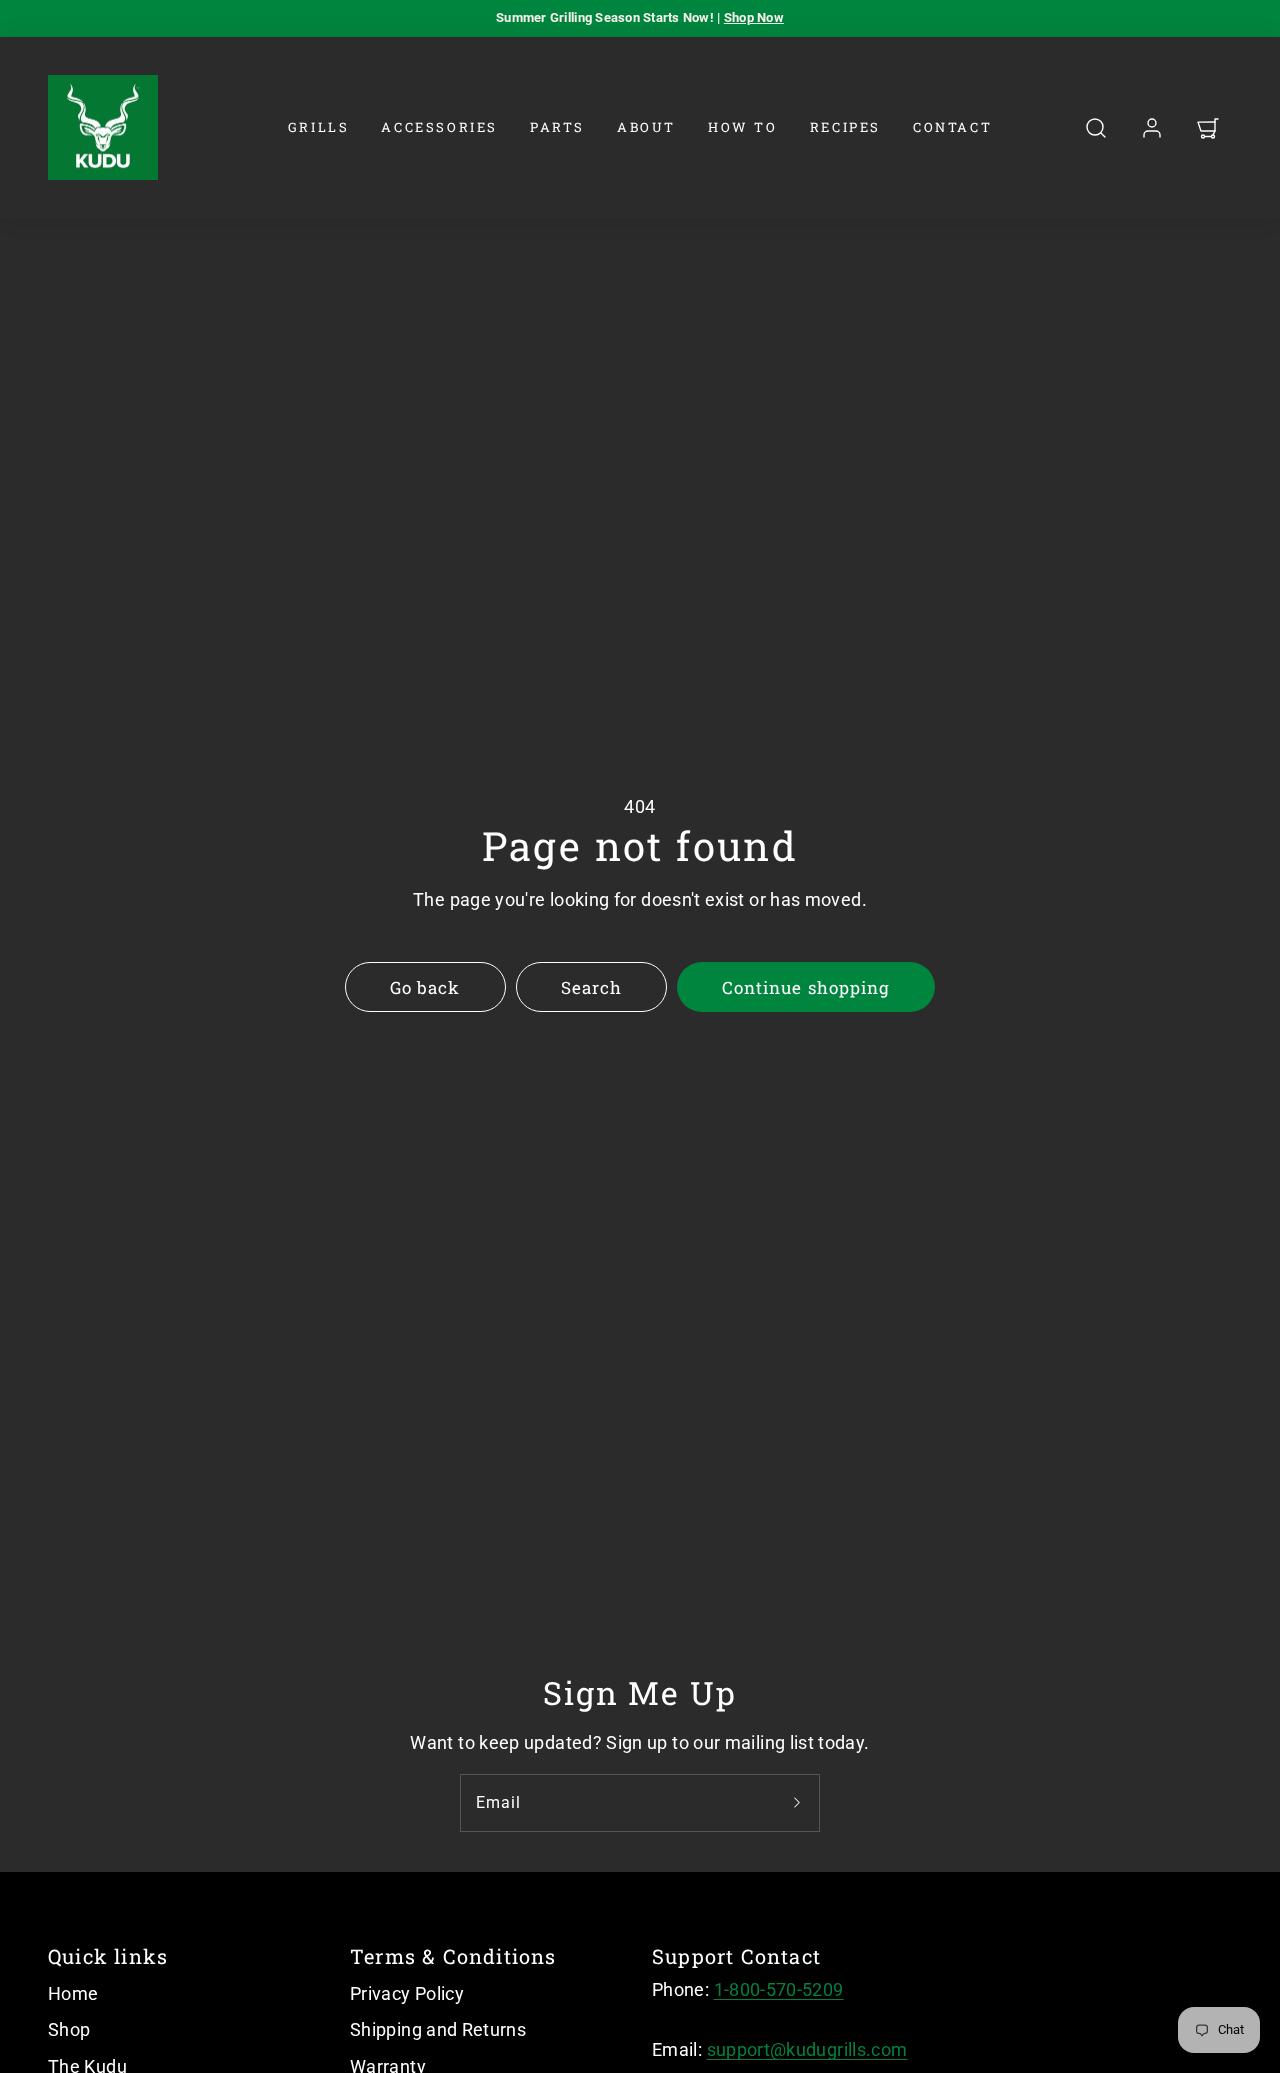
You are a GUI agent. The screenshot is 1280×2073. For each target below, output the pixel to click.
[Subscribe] (797, 1803)
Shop (69, 2029)
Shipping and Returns (438, 2029)
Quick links (108, 1956)
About (646, 127)
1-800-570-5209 (779, 1989)
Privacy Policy (407, 1993)
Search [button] (591, 987)
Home (73, 1993)
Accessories (439, 127)
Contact (952, 127)
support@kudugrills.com (807, 2049)
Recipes (845, 127)
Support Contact (736, 1956)
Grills (319, 127)
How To (743, 127)
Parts (557, 127)
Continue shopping (805, 987)
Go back (425, 987)
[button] (1096, 128)
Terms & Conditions (453, 1956)
